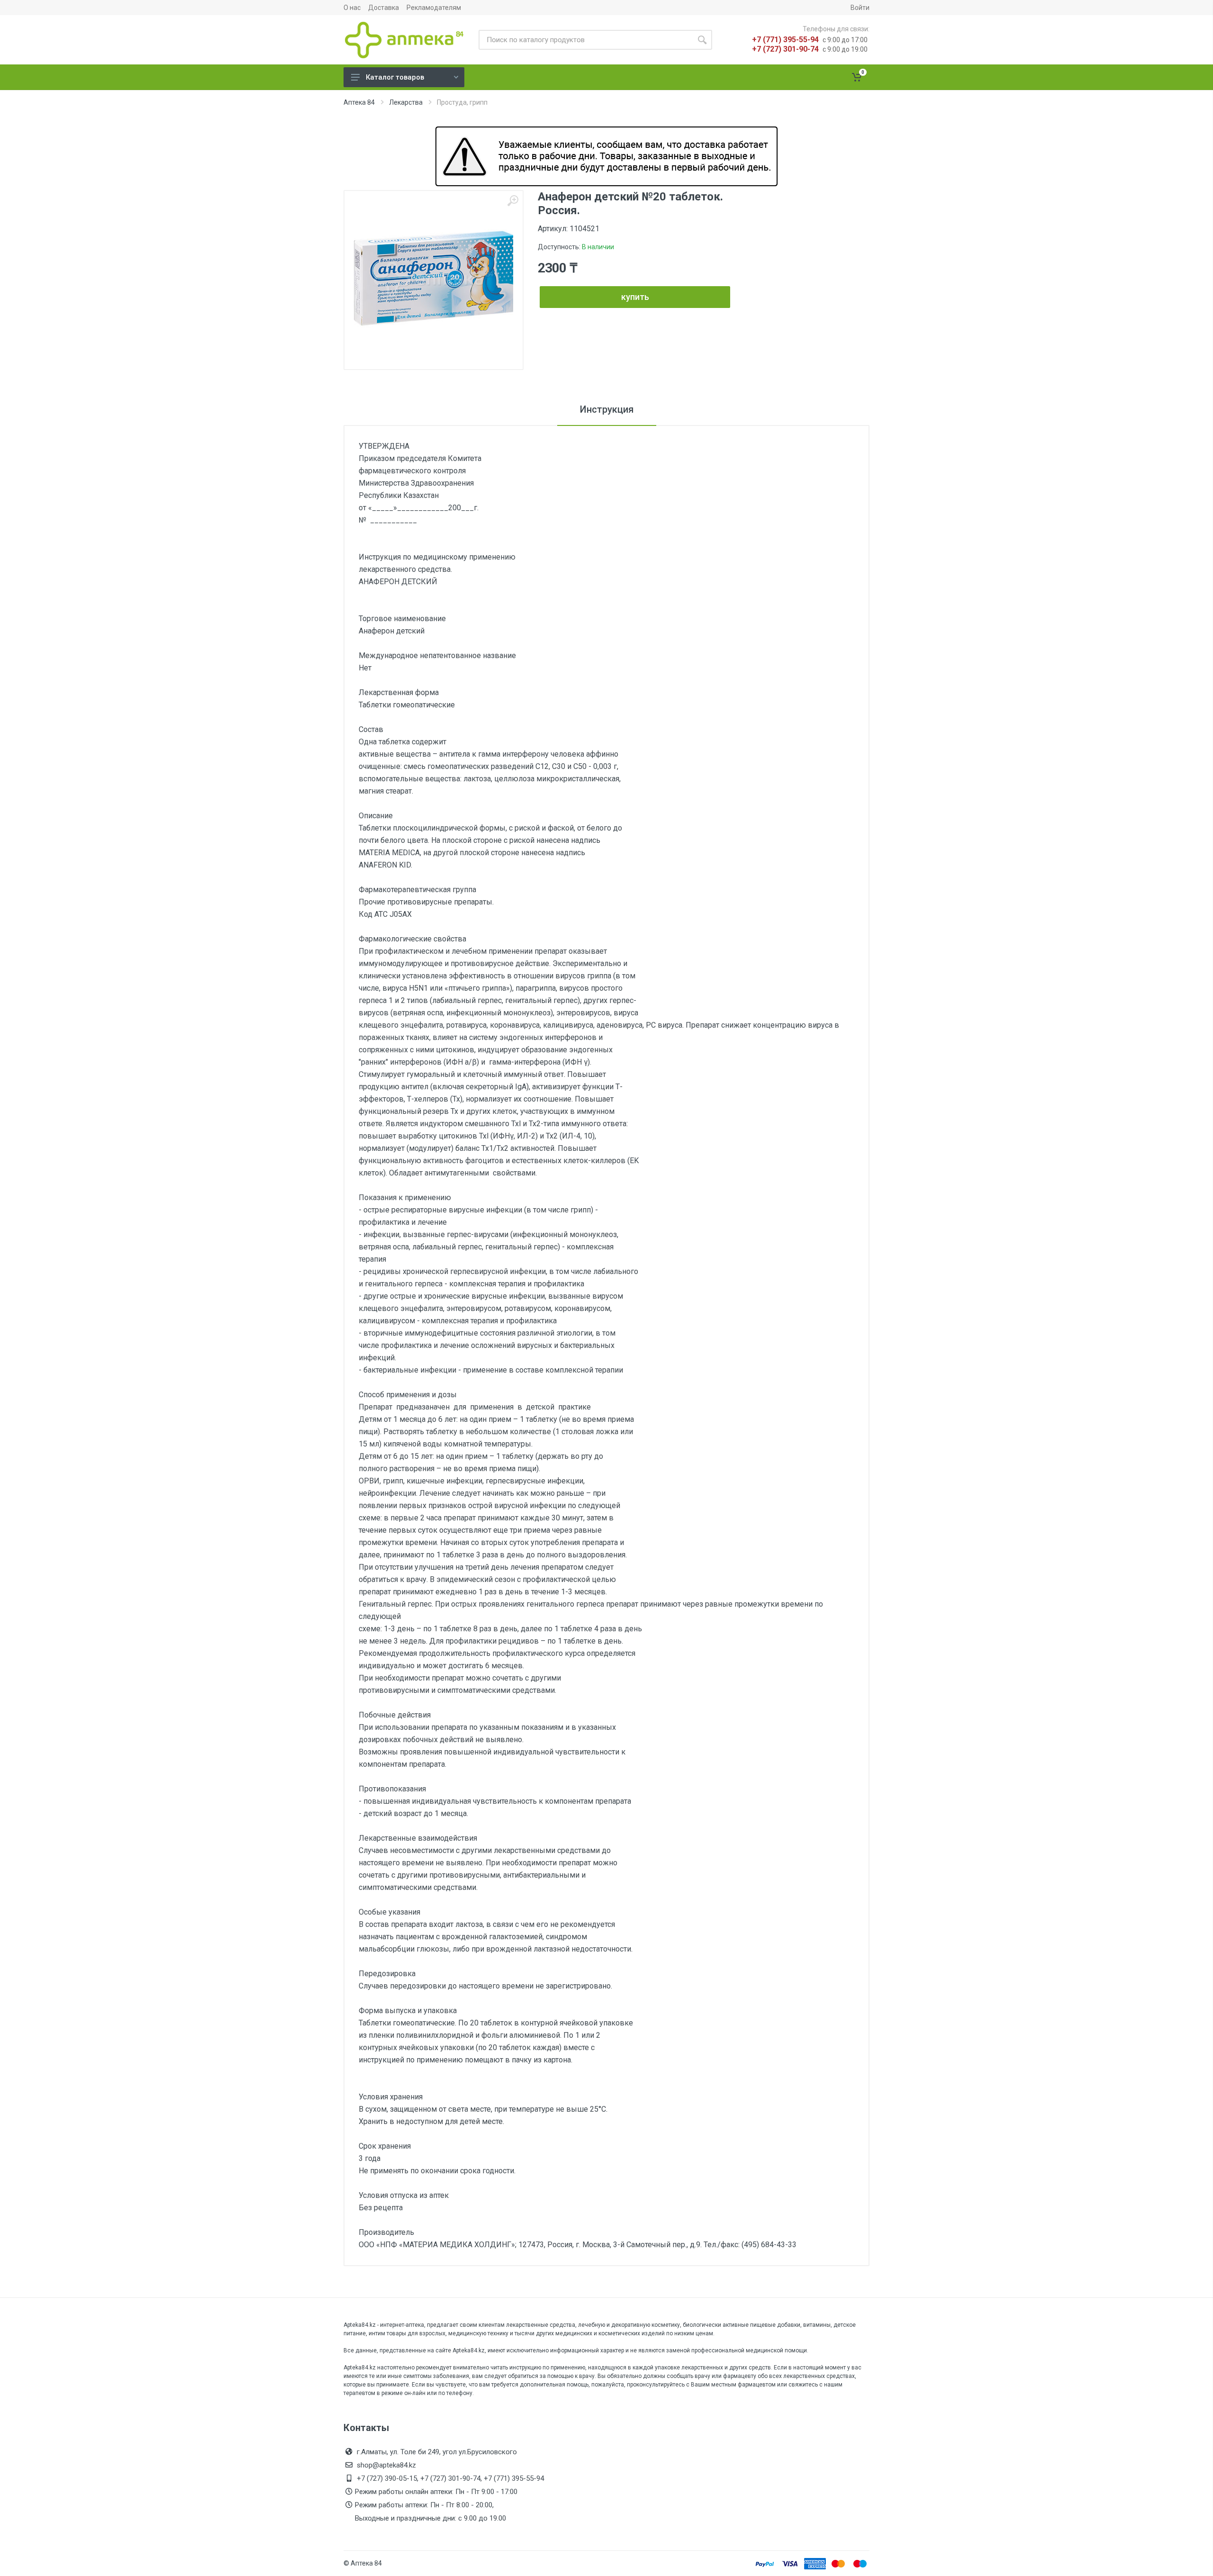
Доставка (384, 8)
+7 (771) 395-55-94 (785, 40)
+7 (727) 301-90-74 (785, 49)
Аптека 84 (359, 102)
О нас (352, 8)
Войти (860, 8)
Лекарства (406, 102)
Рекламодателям (434, 8)
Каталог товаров (395, 77)
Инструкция (607, 409)
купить (635, 297)
